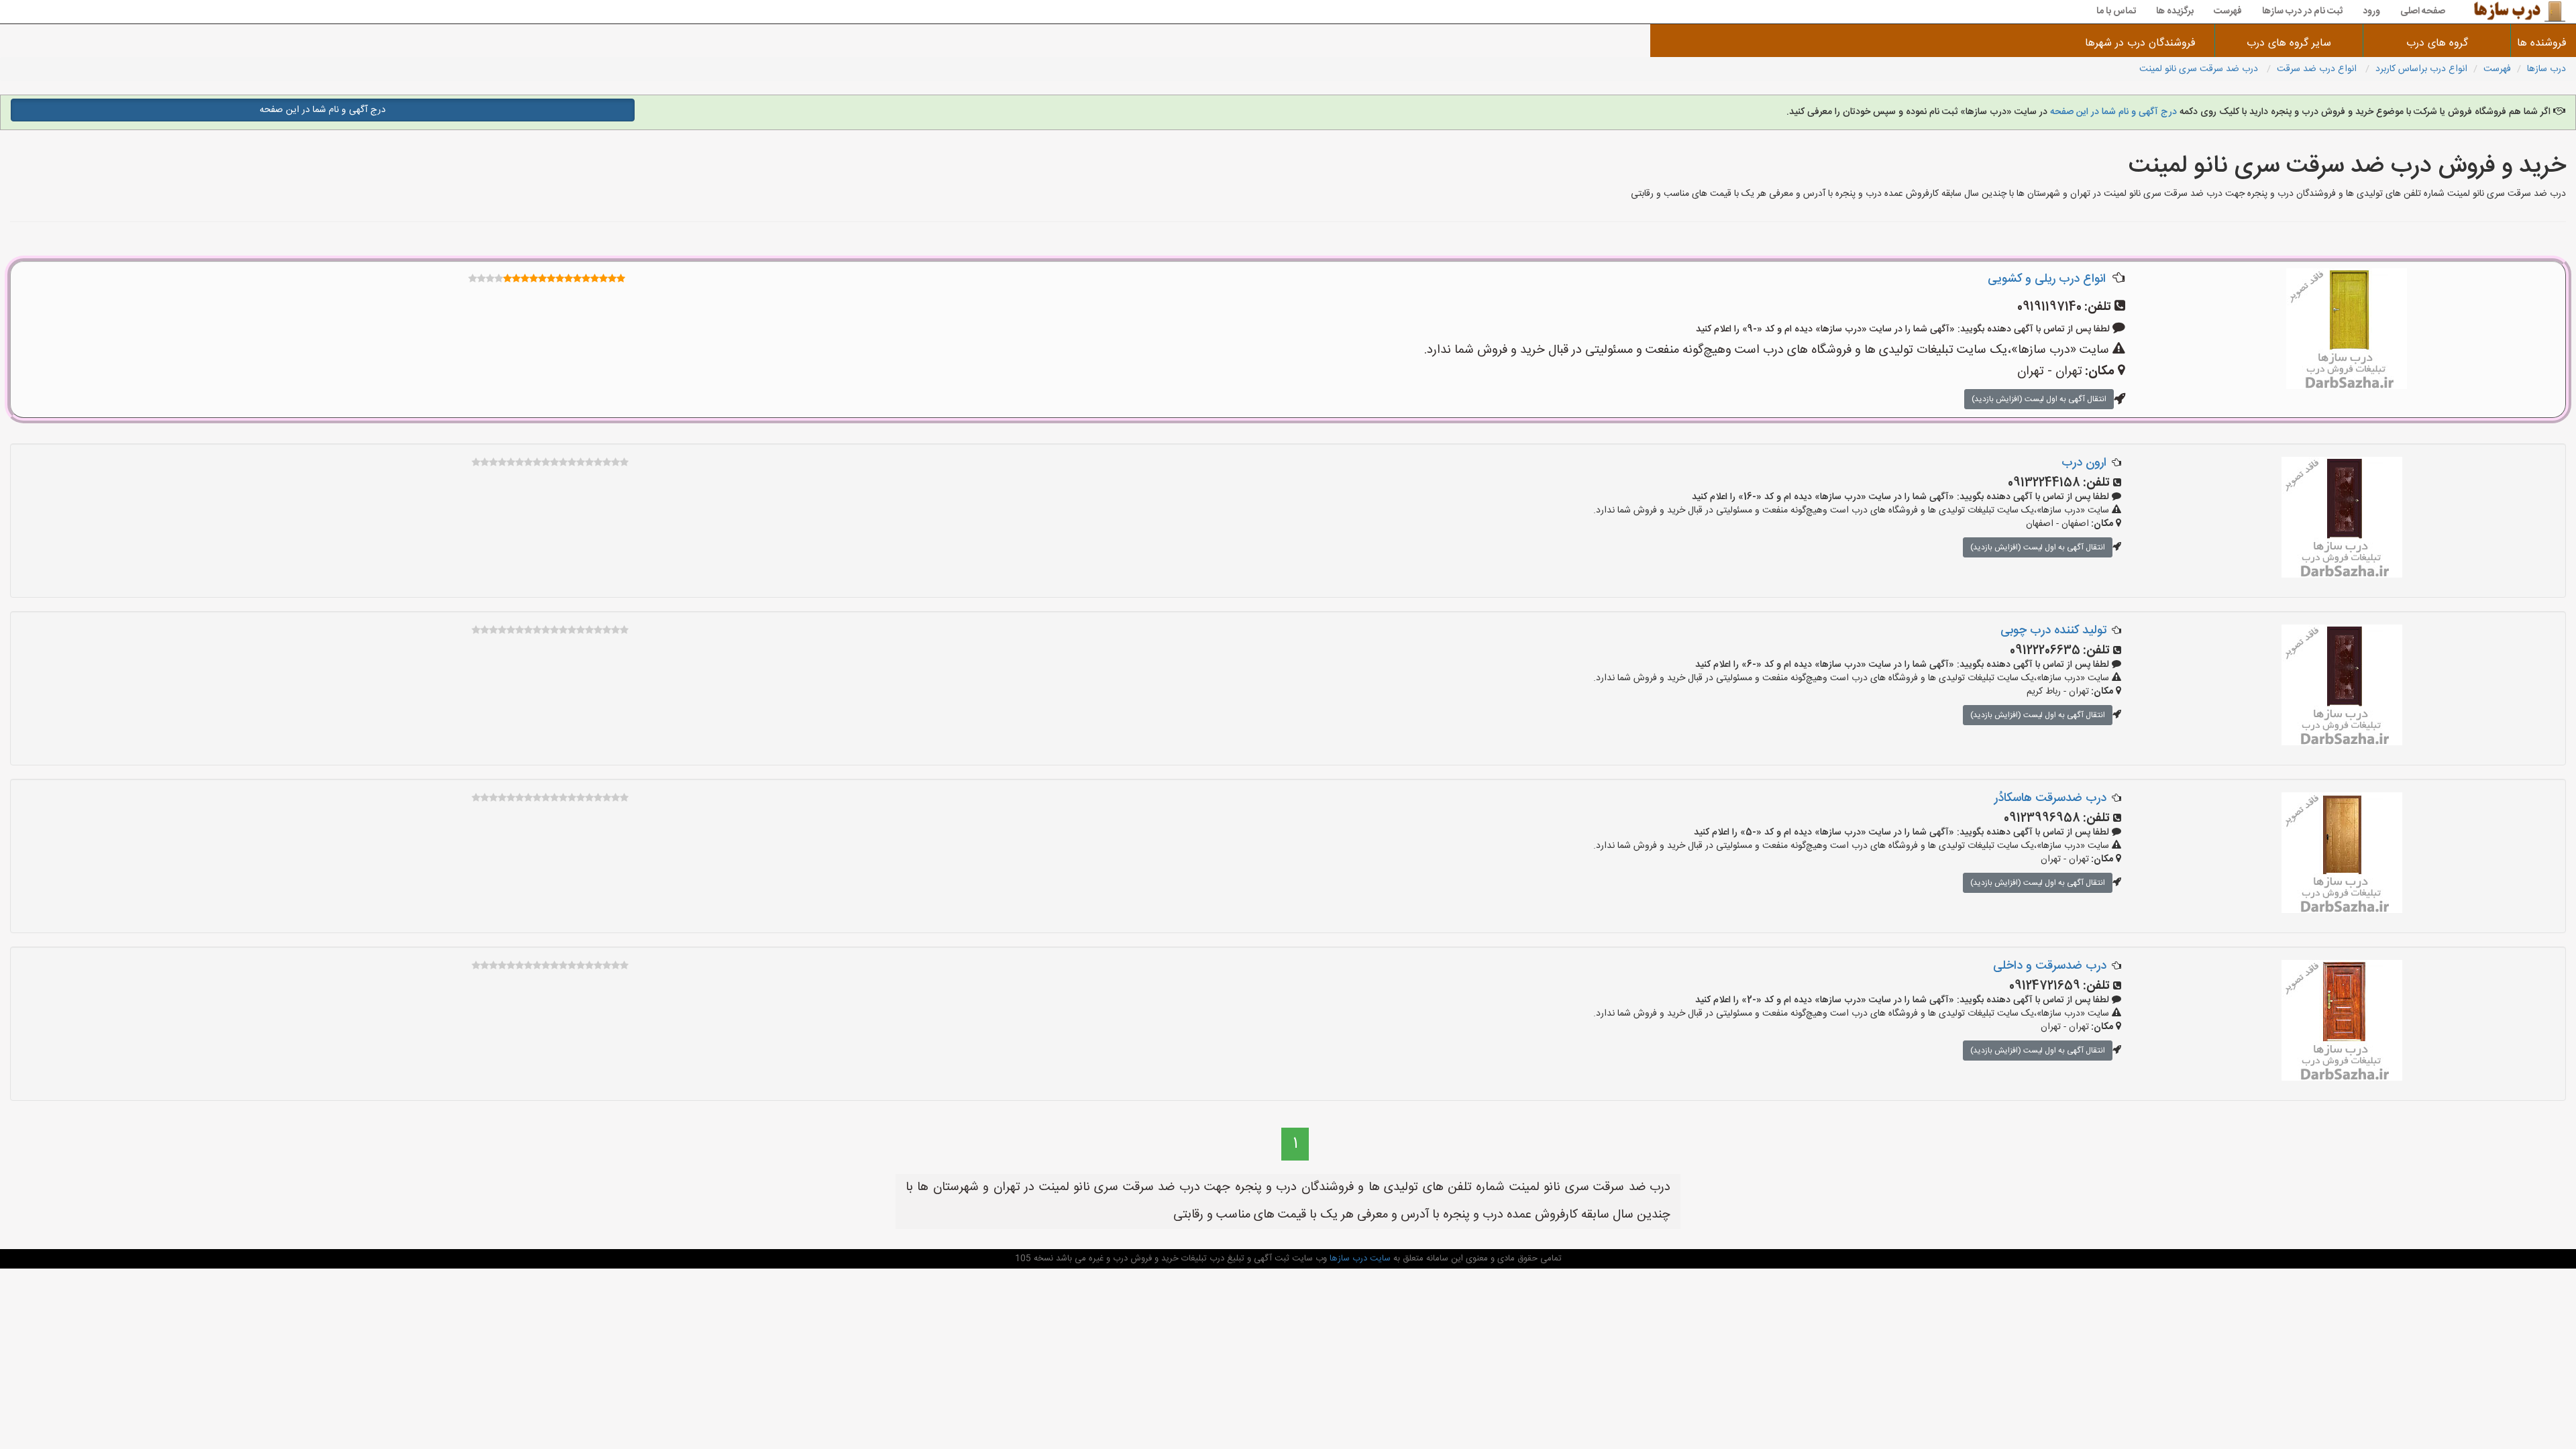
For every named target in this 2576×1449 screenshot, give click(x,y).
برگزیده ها (2175, 11)
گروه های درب (2437, 43)
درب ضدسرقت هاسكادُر (2050, 798)
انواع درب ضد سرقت (2318, 69)
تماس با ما (2116, 11)
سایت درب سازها (1359, 1258)
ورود (2371, 11)
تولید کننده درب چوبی (2053, 631)
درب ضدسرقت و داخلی (2050, 966)
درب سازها (2546, 69)
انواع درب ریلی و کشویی (2047, 279)
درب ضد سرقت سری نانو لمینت (2200, 69)
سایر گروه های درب (2289, 43)
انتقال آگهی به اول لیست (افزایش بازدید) (2039, 399)
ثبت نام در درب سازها (2302, 11)
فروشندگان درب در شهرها (2140, 43)
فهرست (2228, 11)
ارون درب (2084, 463)
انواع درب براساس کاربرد (2421, 69)
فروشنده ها (2543, 43)
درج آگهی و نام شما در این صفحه (2113, 112)
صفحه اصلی (2423, 11)
